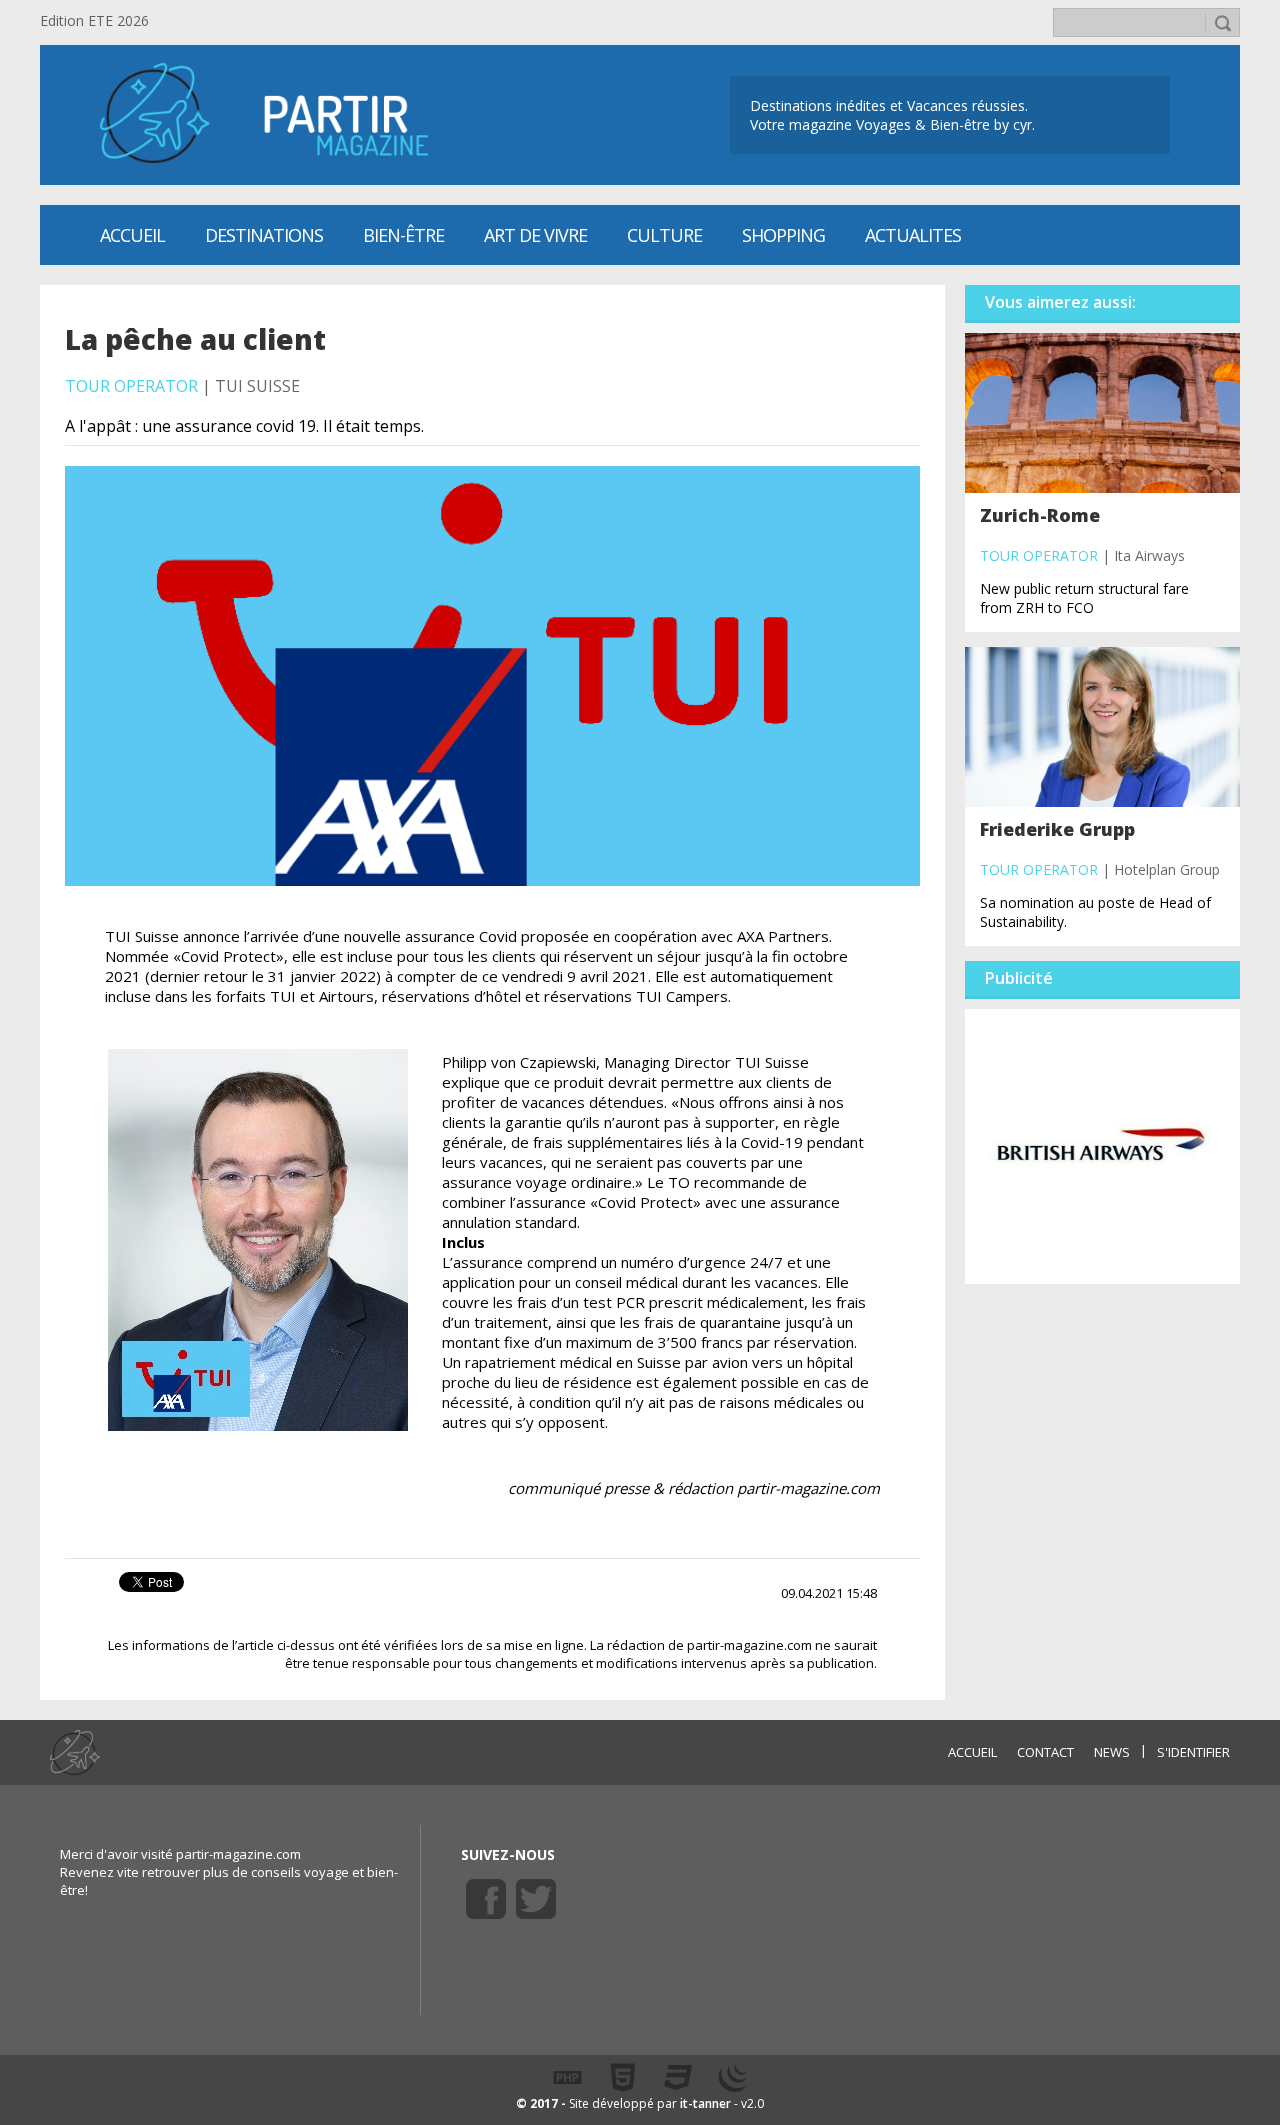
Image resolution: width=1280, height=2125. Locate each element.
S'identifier (1193, 1752)
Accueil (132, 235)
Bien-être (403, 235)
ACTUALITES (913, 235)
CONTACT (1045, 1752)
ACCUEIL (972, 1752)
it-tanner (705, 2103)
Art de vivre (535, 235)
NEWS (1112, 1752)
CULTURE (664, 235)
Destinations (264, 235)
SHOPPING (783, 235)
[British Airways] (1102, 1145)
